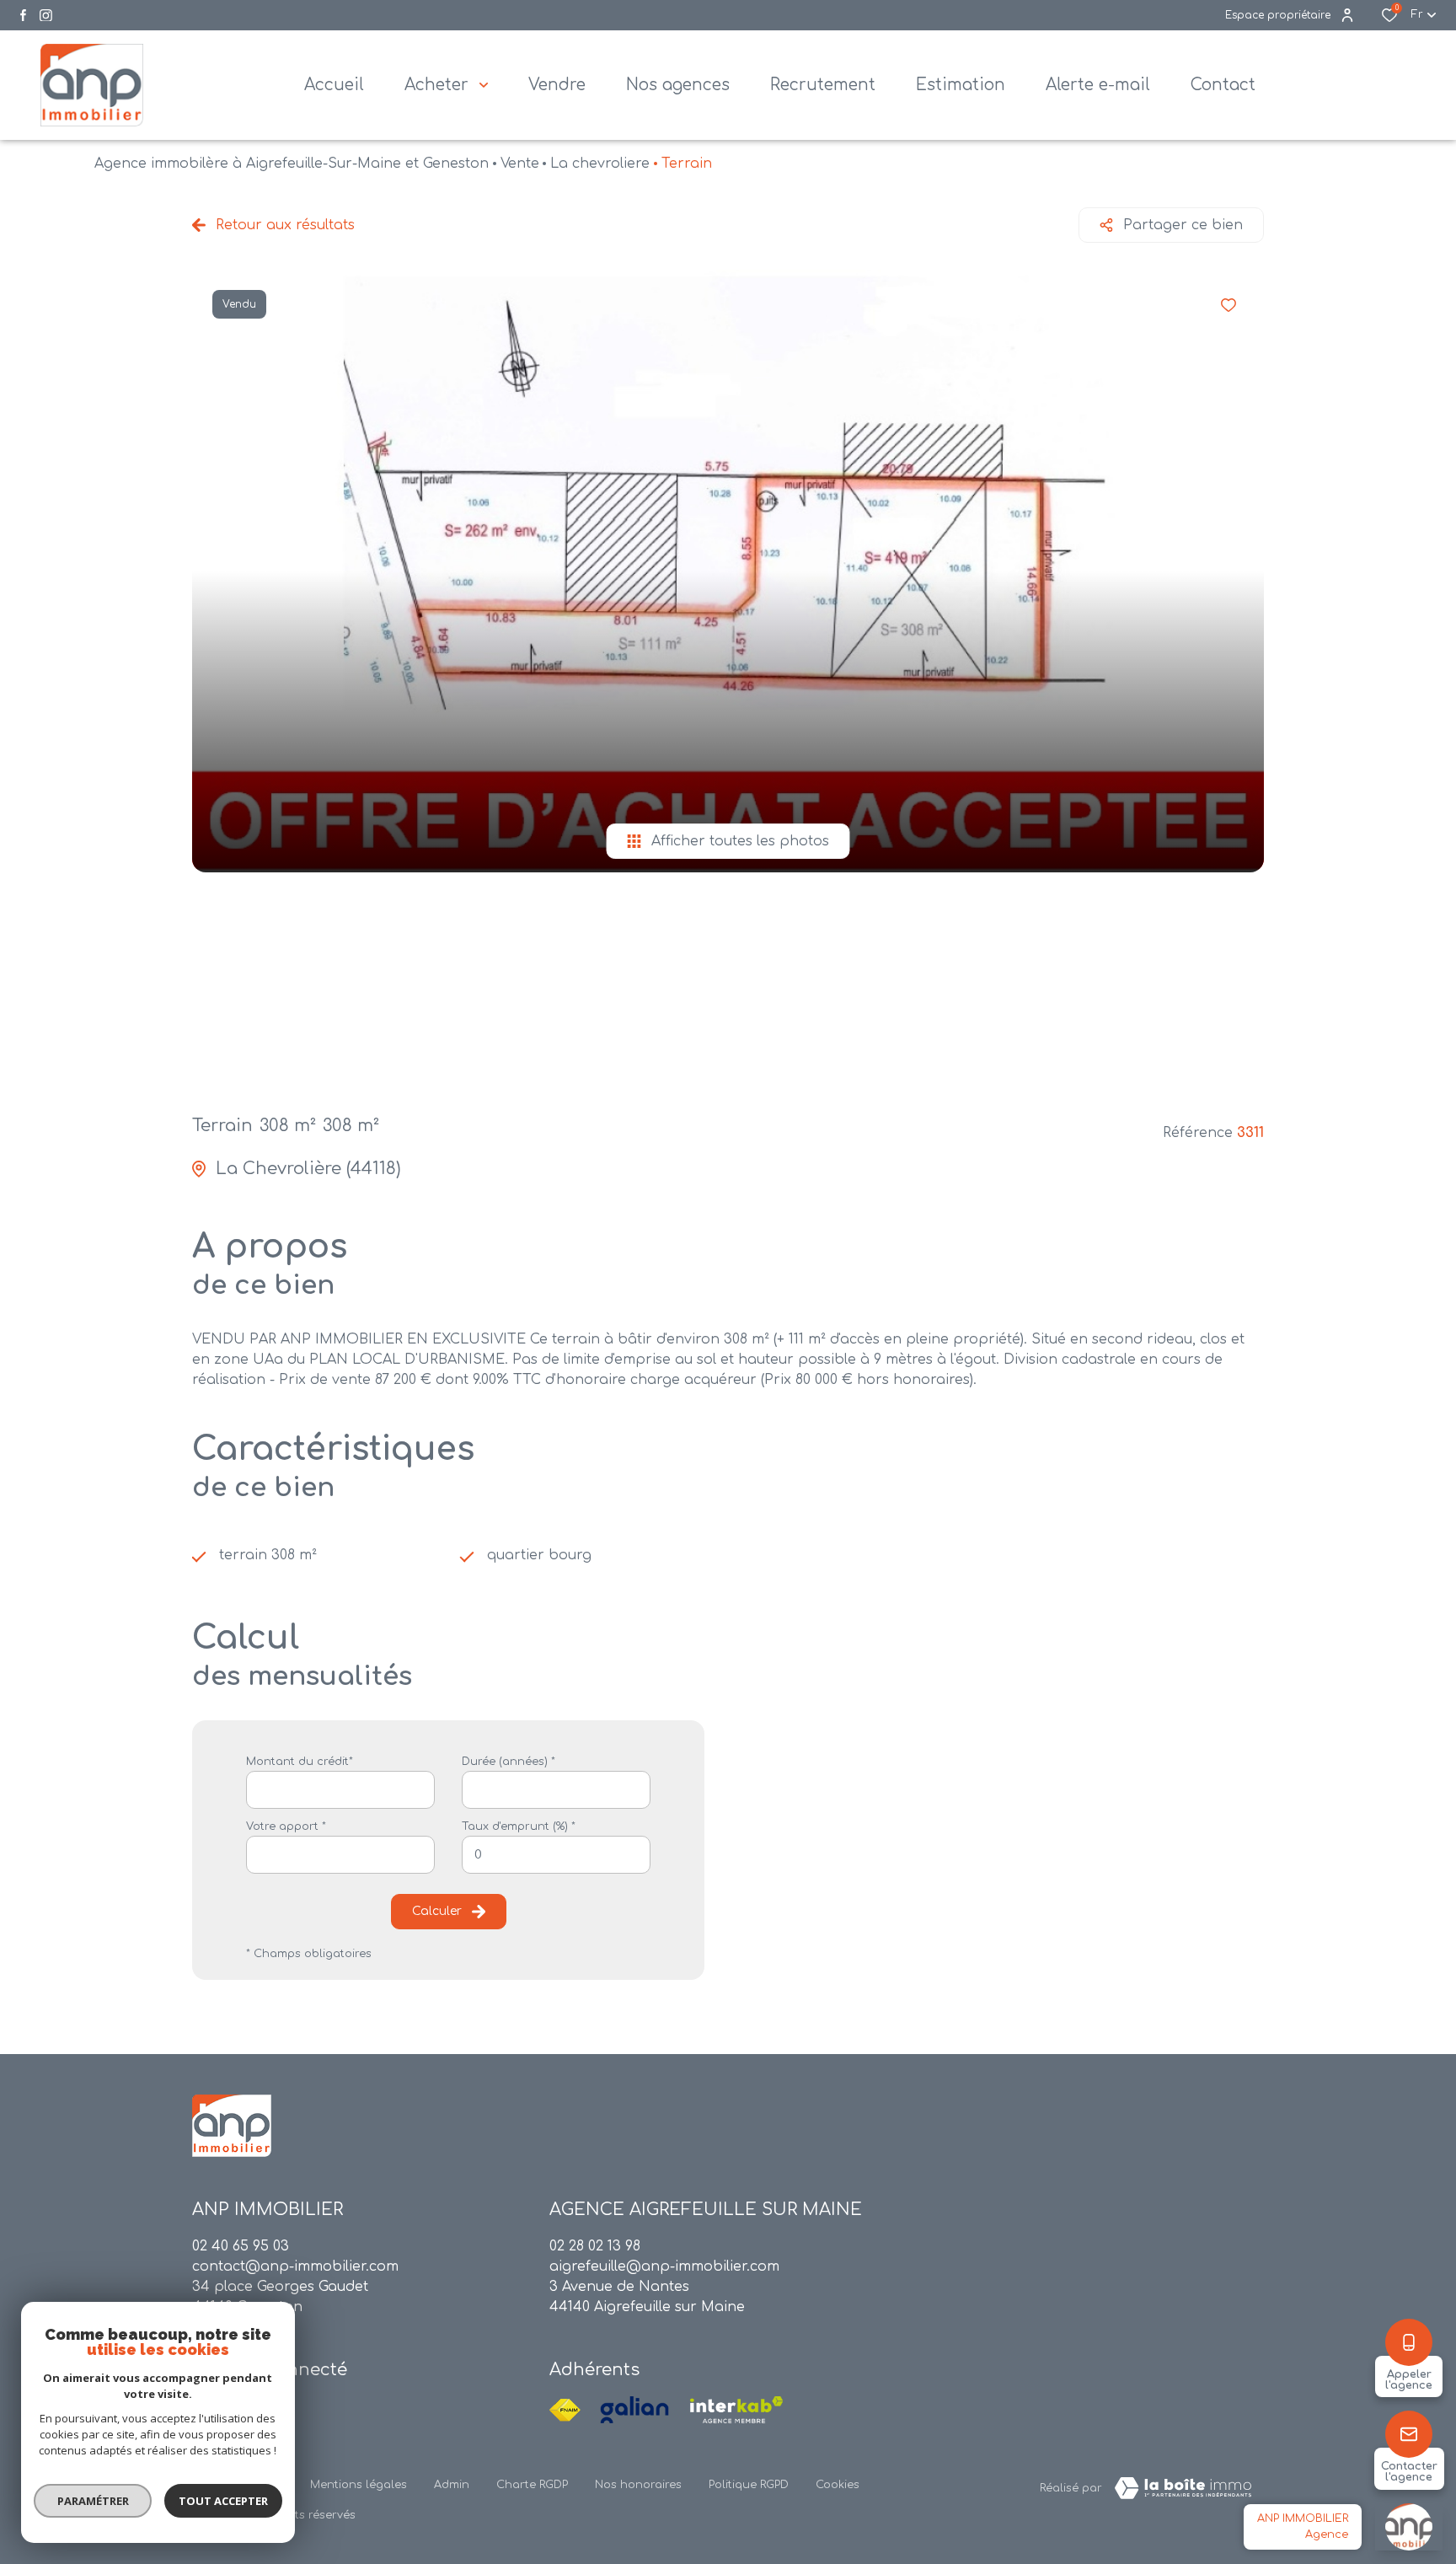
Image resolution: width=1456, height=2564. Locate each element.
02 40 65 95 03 (241, 2246)
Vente (520, 164)
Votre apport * (286, 1826)
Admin (452, 2485)
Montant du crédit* (300, 1762)
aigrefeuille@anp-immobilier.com (664, 2266)
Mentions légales (359, 2485)
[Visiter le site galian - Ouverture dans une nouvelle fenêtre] (634, 2410)
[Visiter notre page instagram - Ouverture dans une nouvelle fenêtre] (46, 16)
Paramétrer (93, 2501)
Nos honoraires (638, 2485)
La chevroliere (600, 164)
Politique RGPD (749, 2485)
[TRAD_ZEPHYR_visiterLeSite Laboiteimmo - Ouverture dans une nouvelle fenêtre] (1183, 2488)
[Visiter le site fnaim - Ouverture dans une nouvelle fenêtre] (565, 2410)
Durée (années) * (509, 1762)
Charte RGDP (532, 2485)
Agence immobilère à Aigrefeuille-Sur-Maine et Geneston (292, 164)
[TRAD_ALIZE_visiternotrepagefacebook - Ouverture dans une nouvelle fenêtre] (23, 15)
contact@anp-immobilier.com (295, 2266)
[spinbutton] (556, 1855)
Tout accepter (223, 2501)
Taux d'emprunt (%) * (519, 1826)
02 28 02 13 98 (595, 2246)
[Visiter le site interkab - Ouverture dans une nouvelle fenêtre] (736, 2410)
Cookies (838, 2485)
